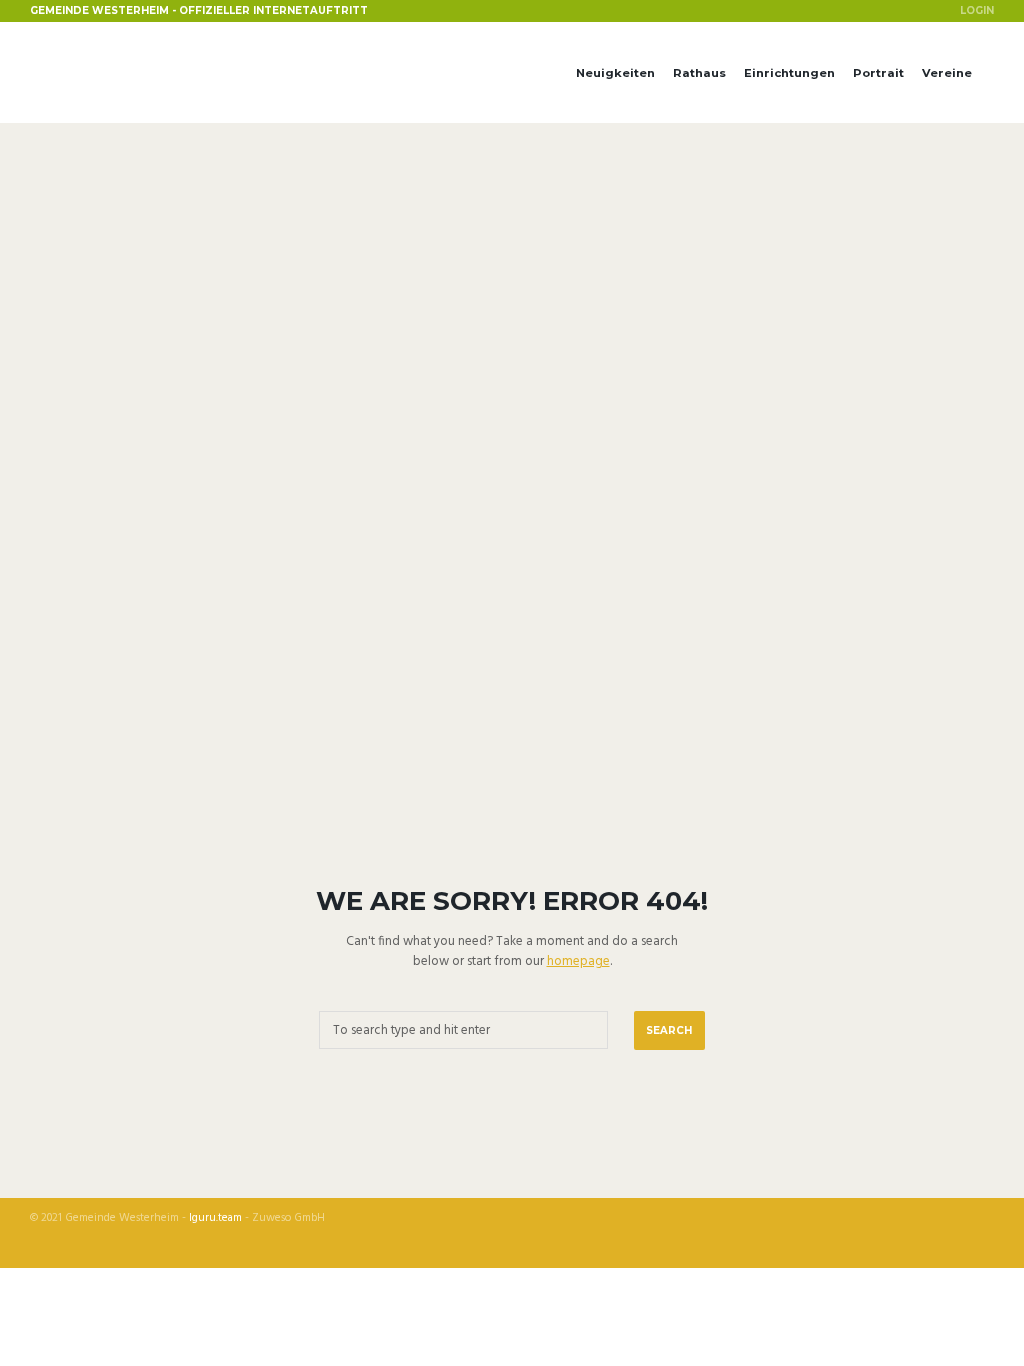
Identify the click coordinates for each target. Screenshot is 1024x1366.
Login (977, 10)
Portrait (878, 73)
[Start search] (669, 1030)
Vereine (947, 73)
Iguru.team (215, 1218)
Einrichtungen (789, 73)
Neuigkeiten (615, 73)
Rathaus (699, 73)
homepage (578, 961)
